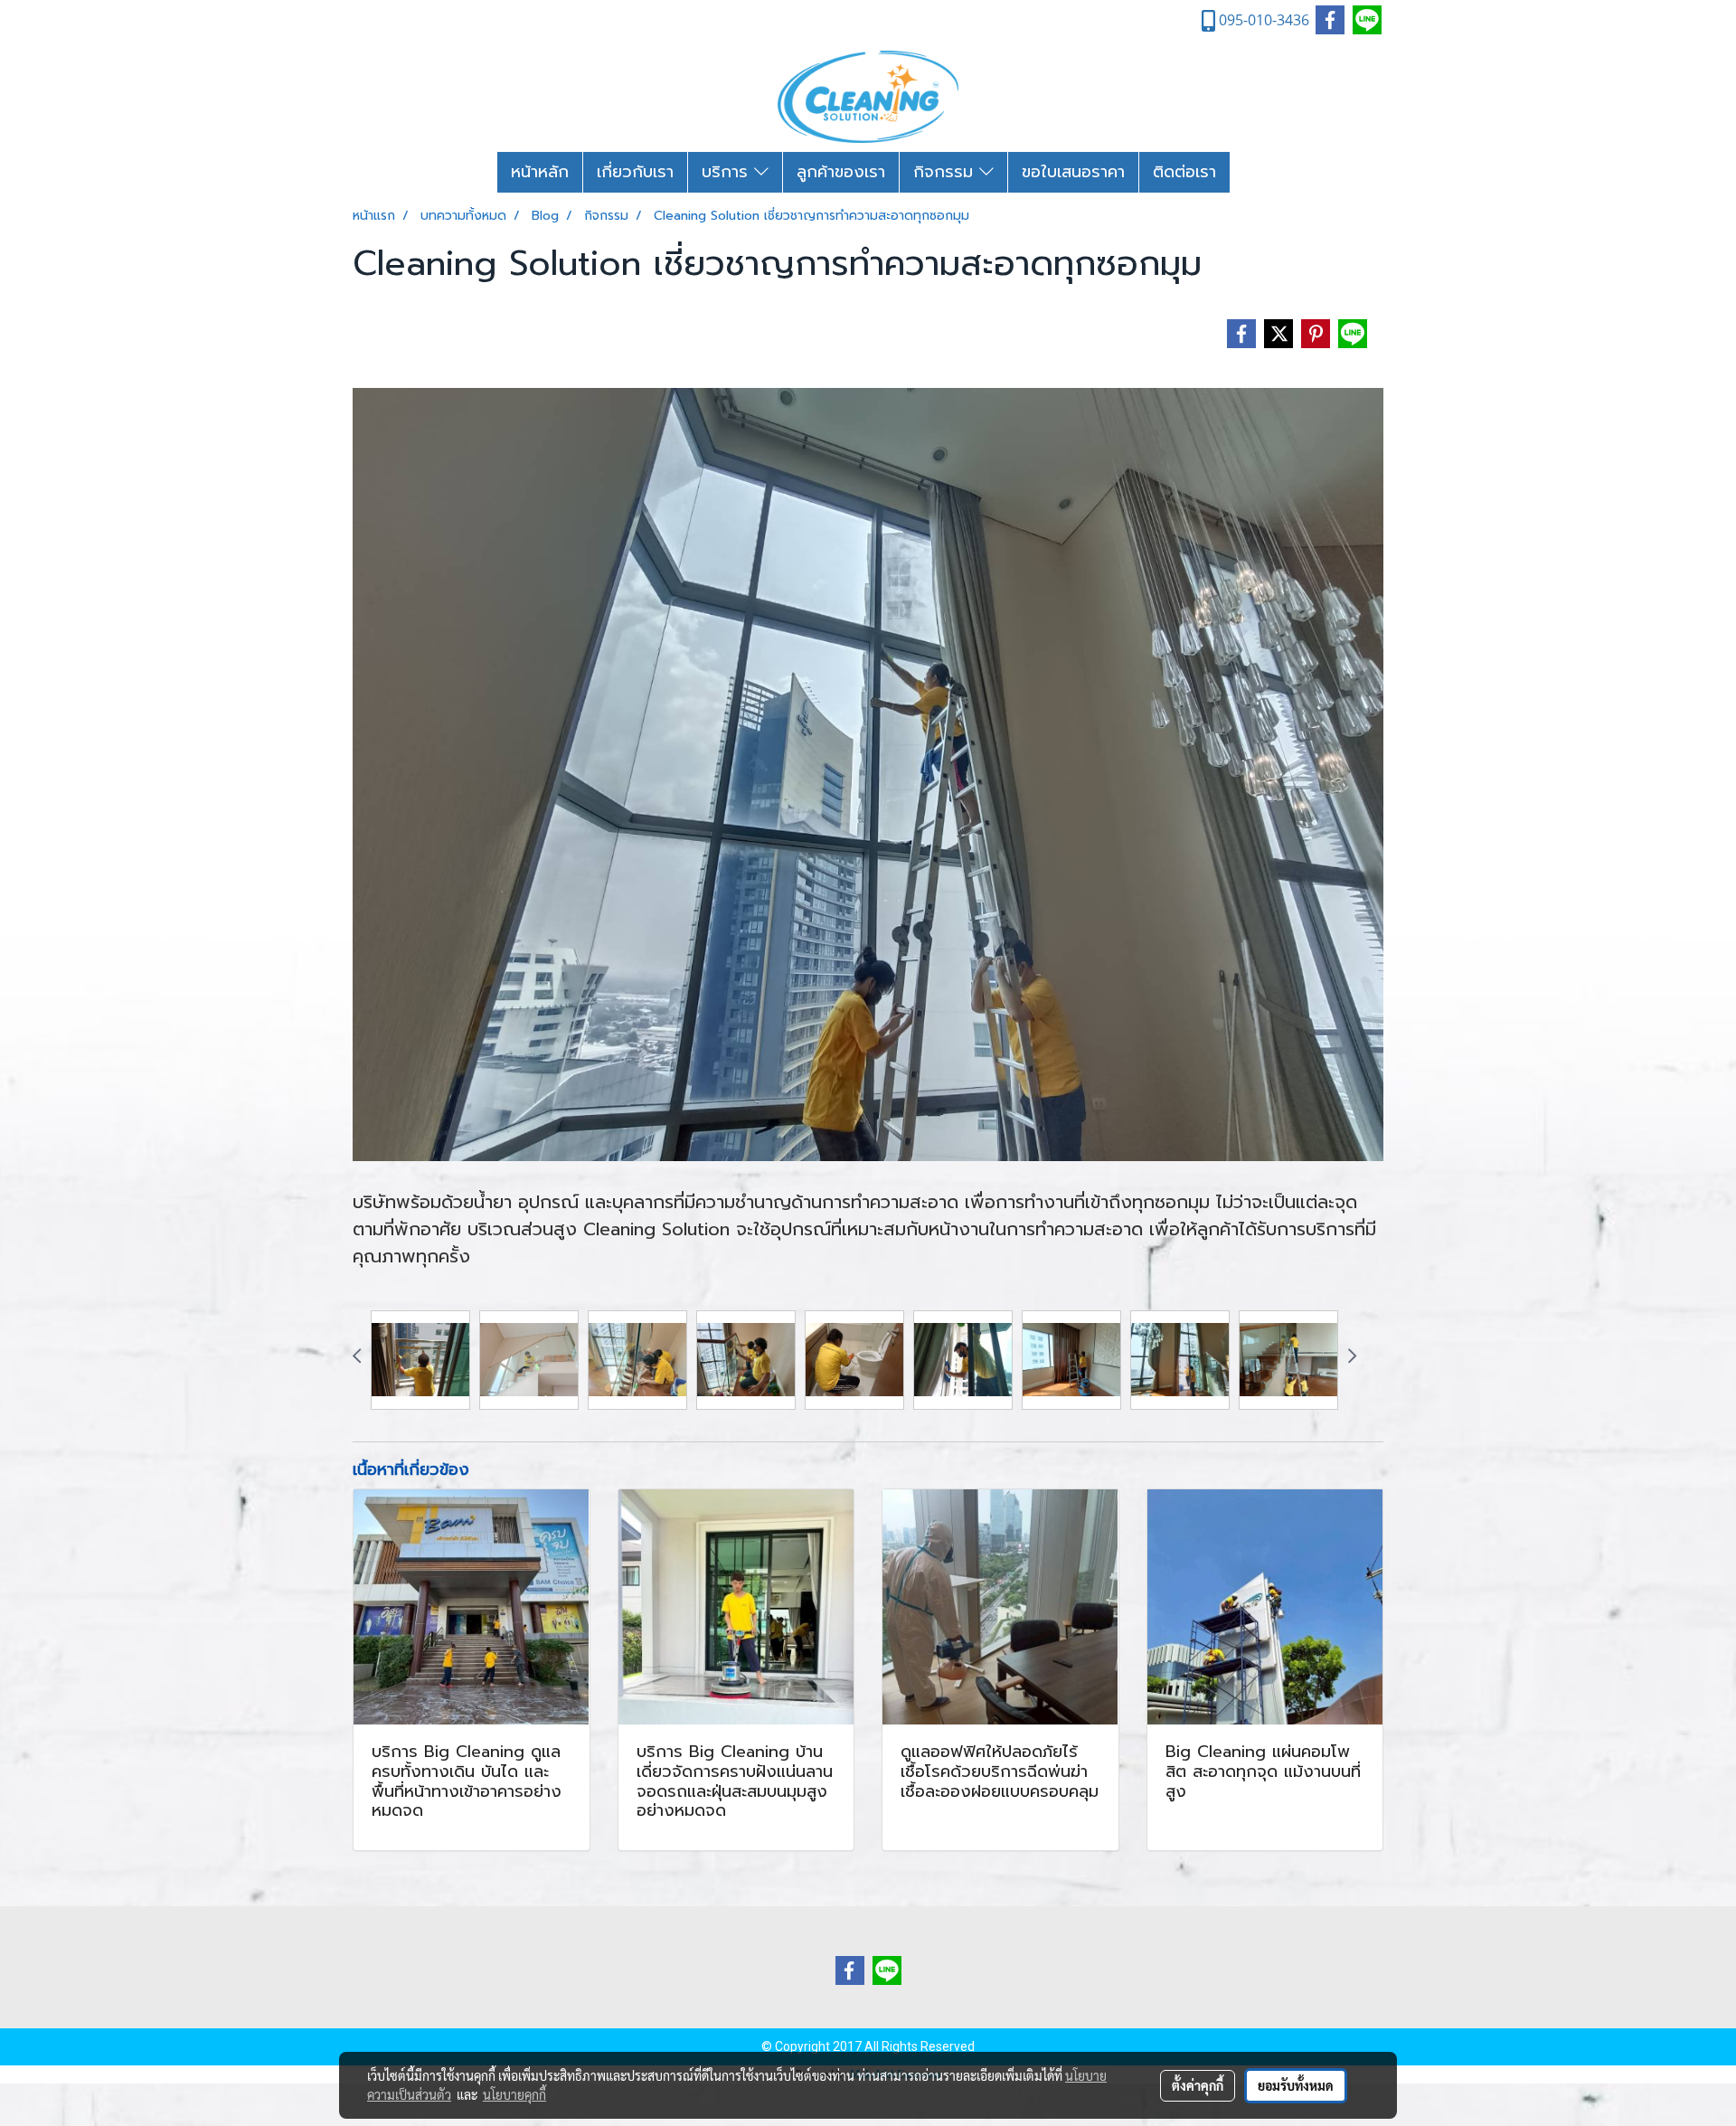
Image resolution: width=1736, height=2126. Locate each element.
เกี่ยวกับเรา (635, 172)
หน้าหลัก (540, 172)
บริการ (728, 172)
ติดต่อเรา (1184, 172)
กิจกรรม (946, 172)
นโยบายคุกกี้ (514, 2094)
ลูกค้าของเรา (841, 172)
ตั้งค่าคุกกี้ (1198, 2085)
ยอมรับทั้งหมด (1296, 2085)
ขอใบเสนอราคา (1073, 172)
